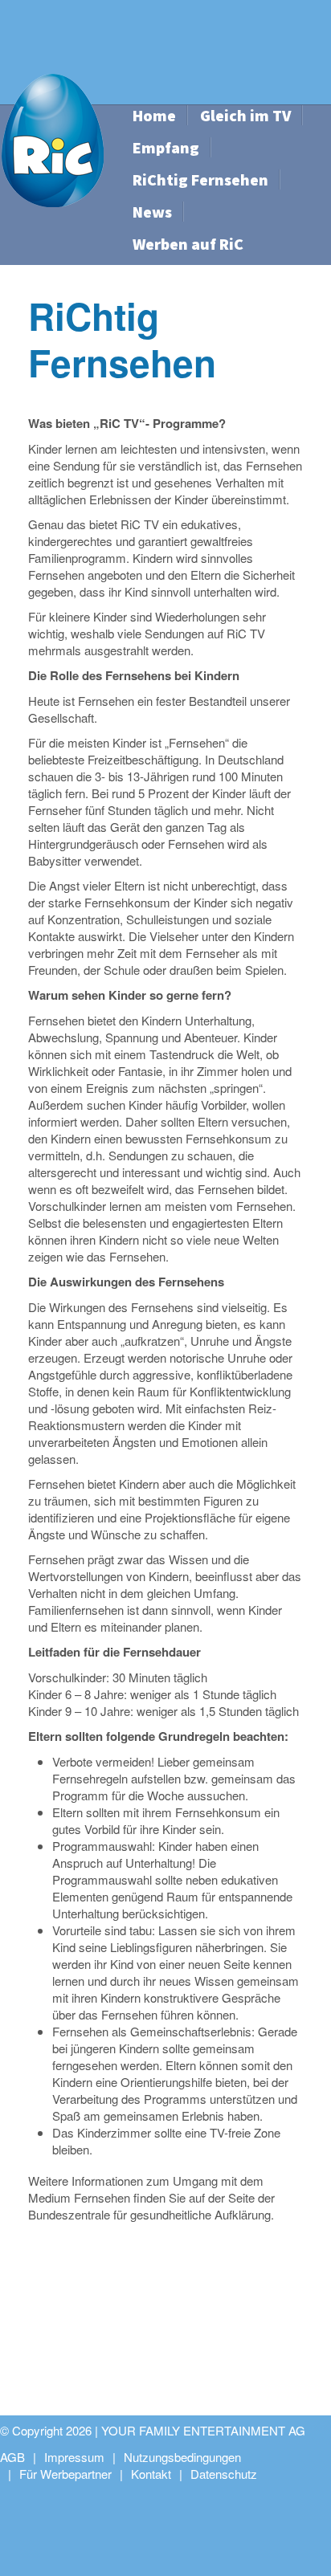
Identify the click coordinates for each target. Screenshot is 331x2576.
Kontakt (151, 2474)
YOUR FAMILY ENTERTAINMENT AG (203, 2430)
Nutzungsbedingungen (182, 2457)
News (152, 212)
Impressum (74, 2457)
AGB (12, 2457)
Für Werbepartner (65, 2474)
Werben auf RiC (188, 244)
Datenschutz (224, 2474)
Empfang (166, 147)
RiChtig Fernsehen (200, 179)
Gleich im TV (245, 115)
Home (154, 115)
